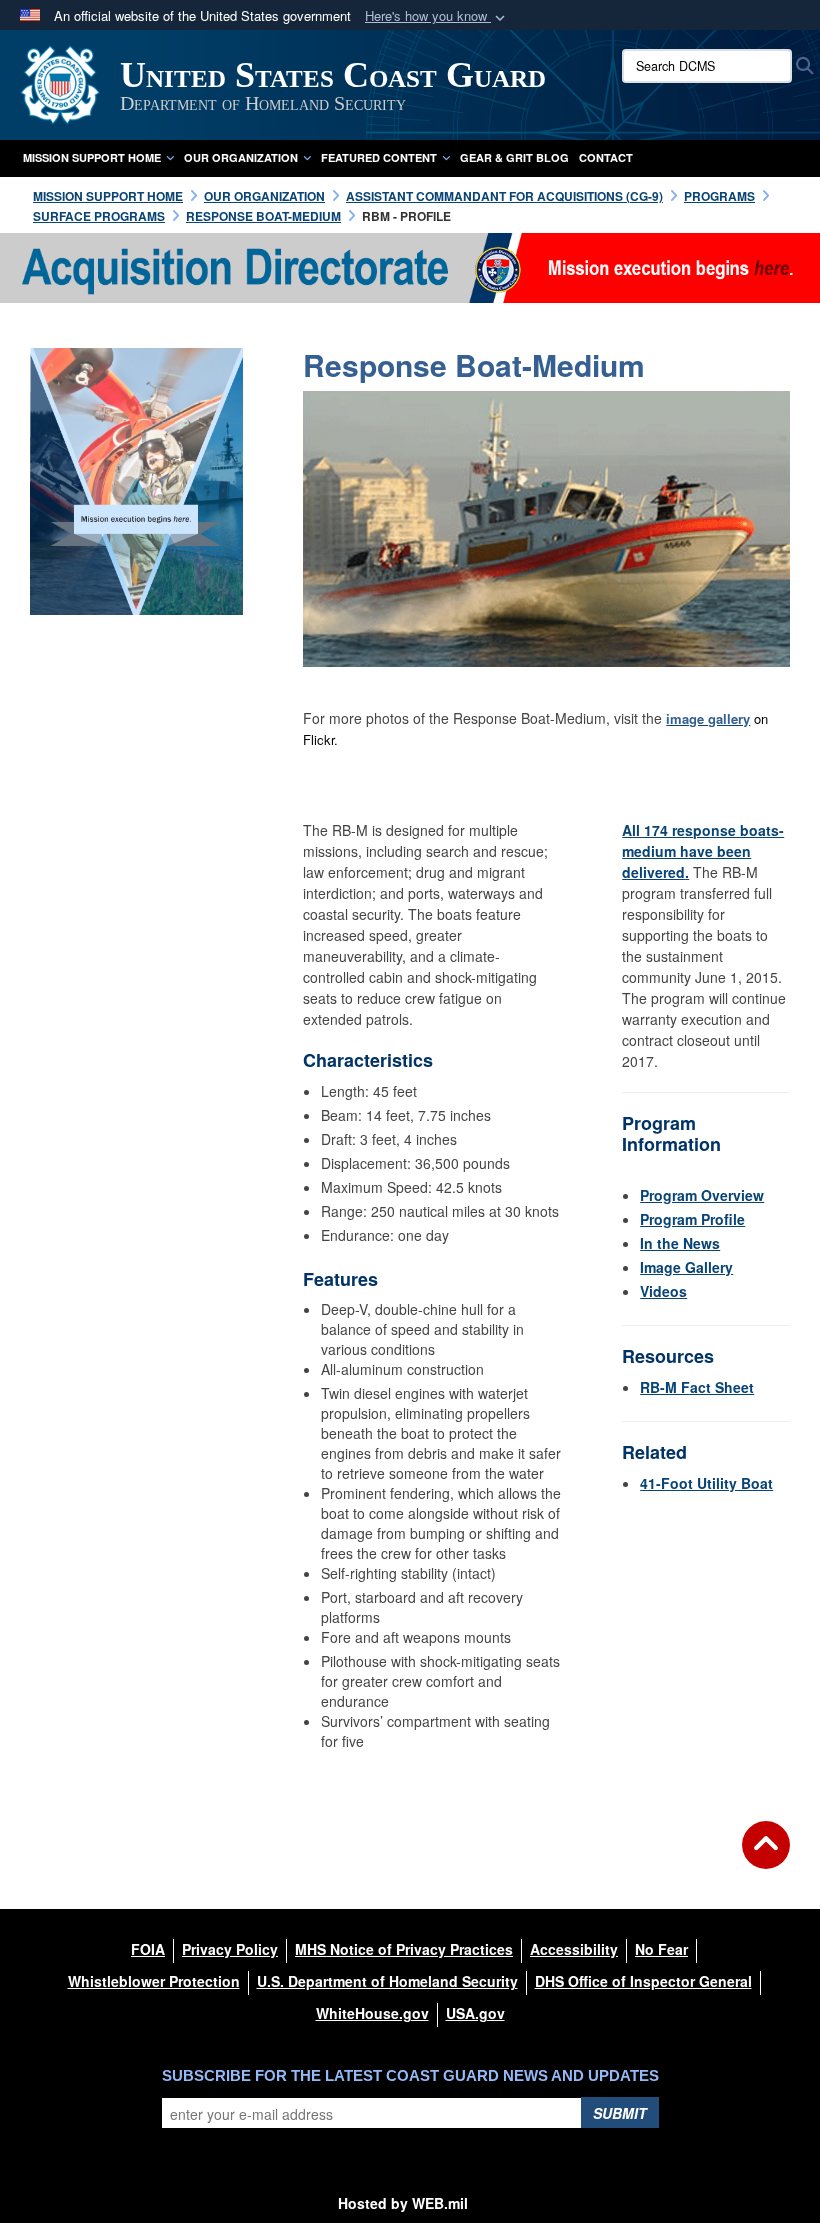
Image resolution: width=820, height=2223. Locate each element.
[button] (437, 16)
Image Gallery (686, 1267)
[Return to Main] (766, 1857)
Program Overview (702, 1195)
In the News (680, 1243)
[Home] (410, 266)
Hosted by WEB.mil (403, 2203)
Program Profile (692, 1219)
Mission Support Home (92, 157)
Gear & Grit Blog (514, 157)
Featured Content (379, 157)
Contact (606, 157)
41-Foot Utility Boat (706, 1483)
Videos (663, 1291)
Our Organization (241, 157)
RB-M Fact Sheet (697, 1387)
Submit (620, 2113)
